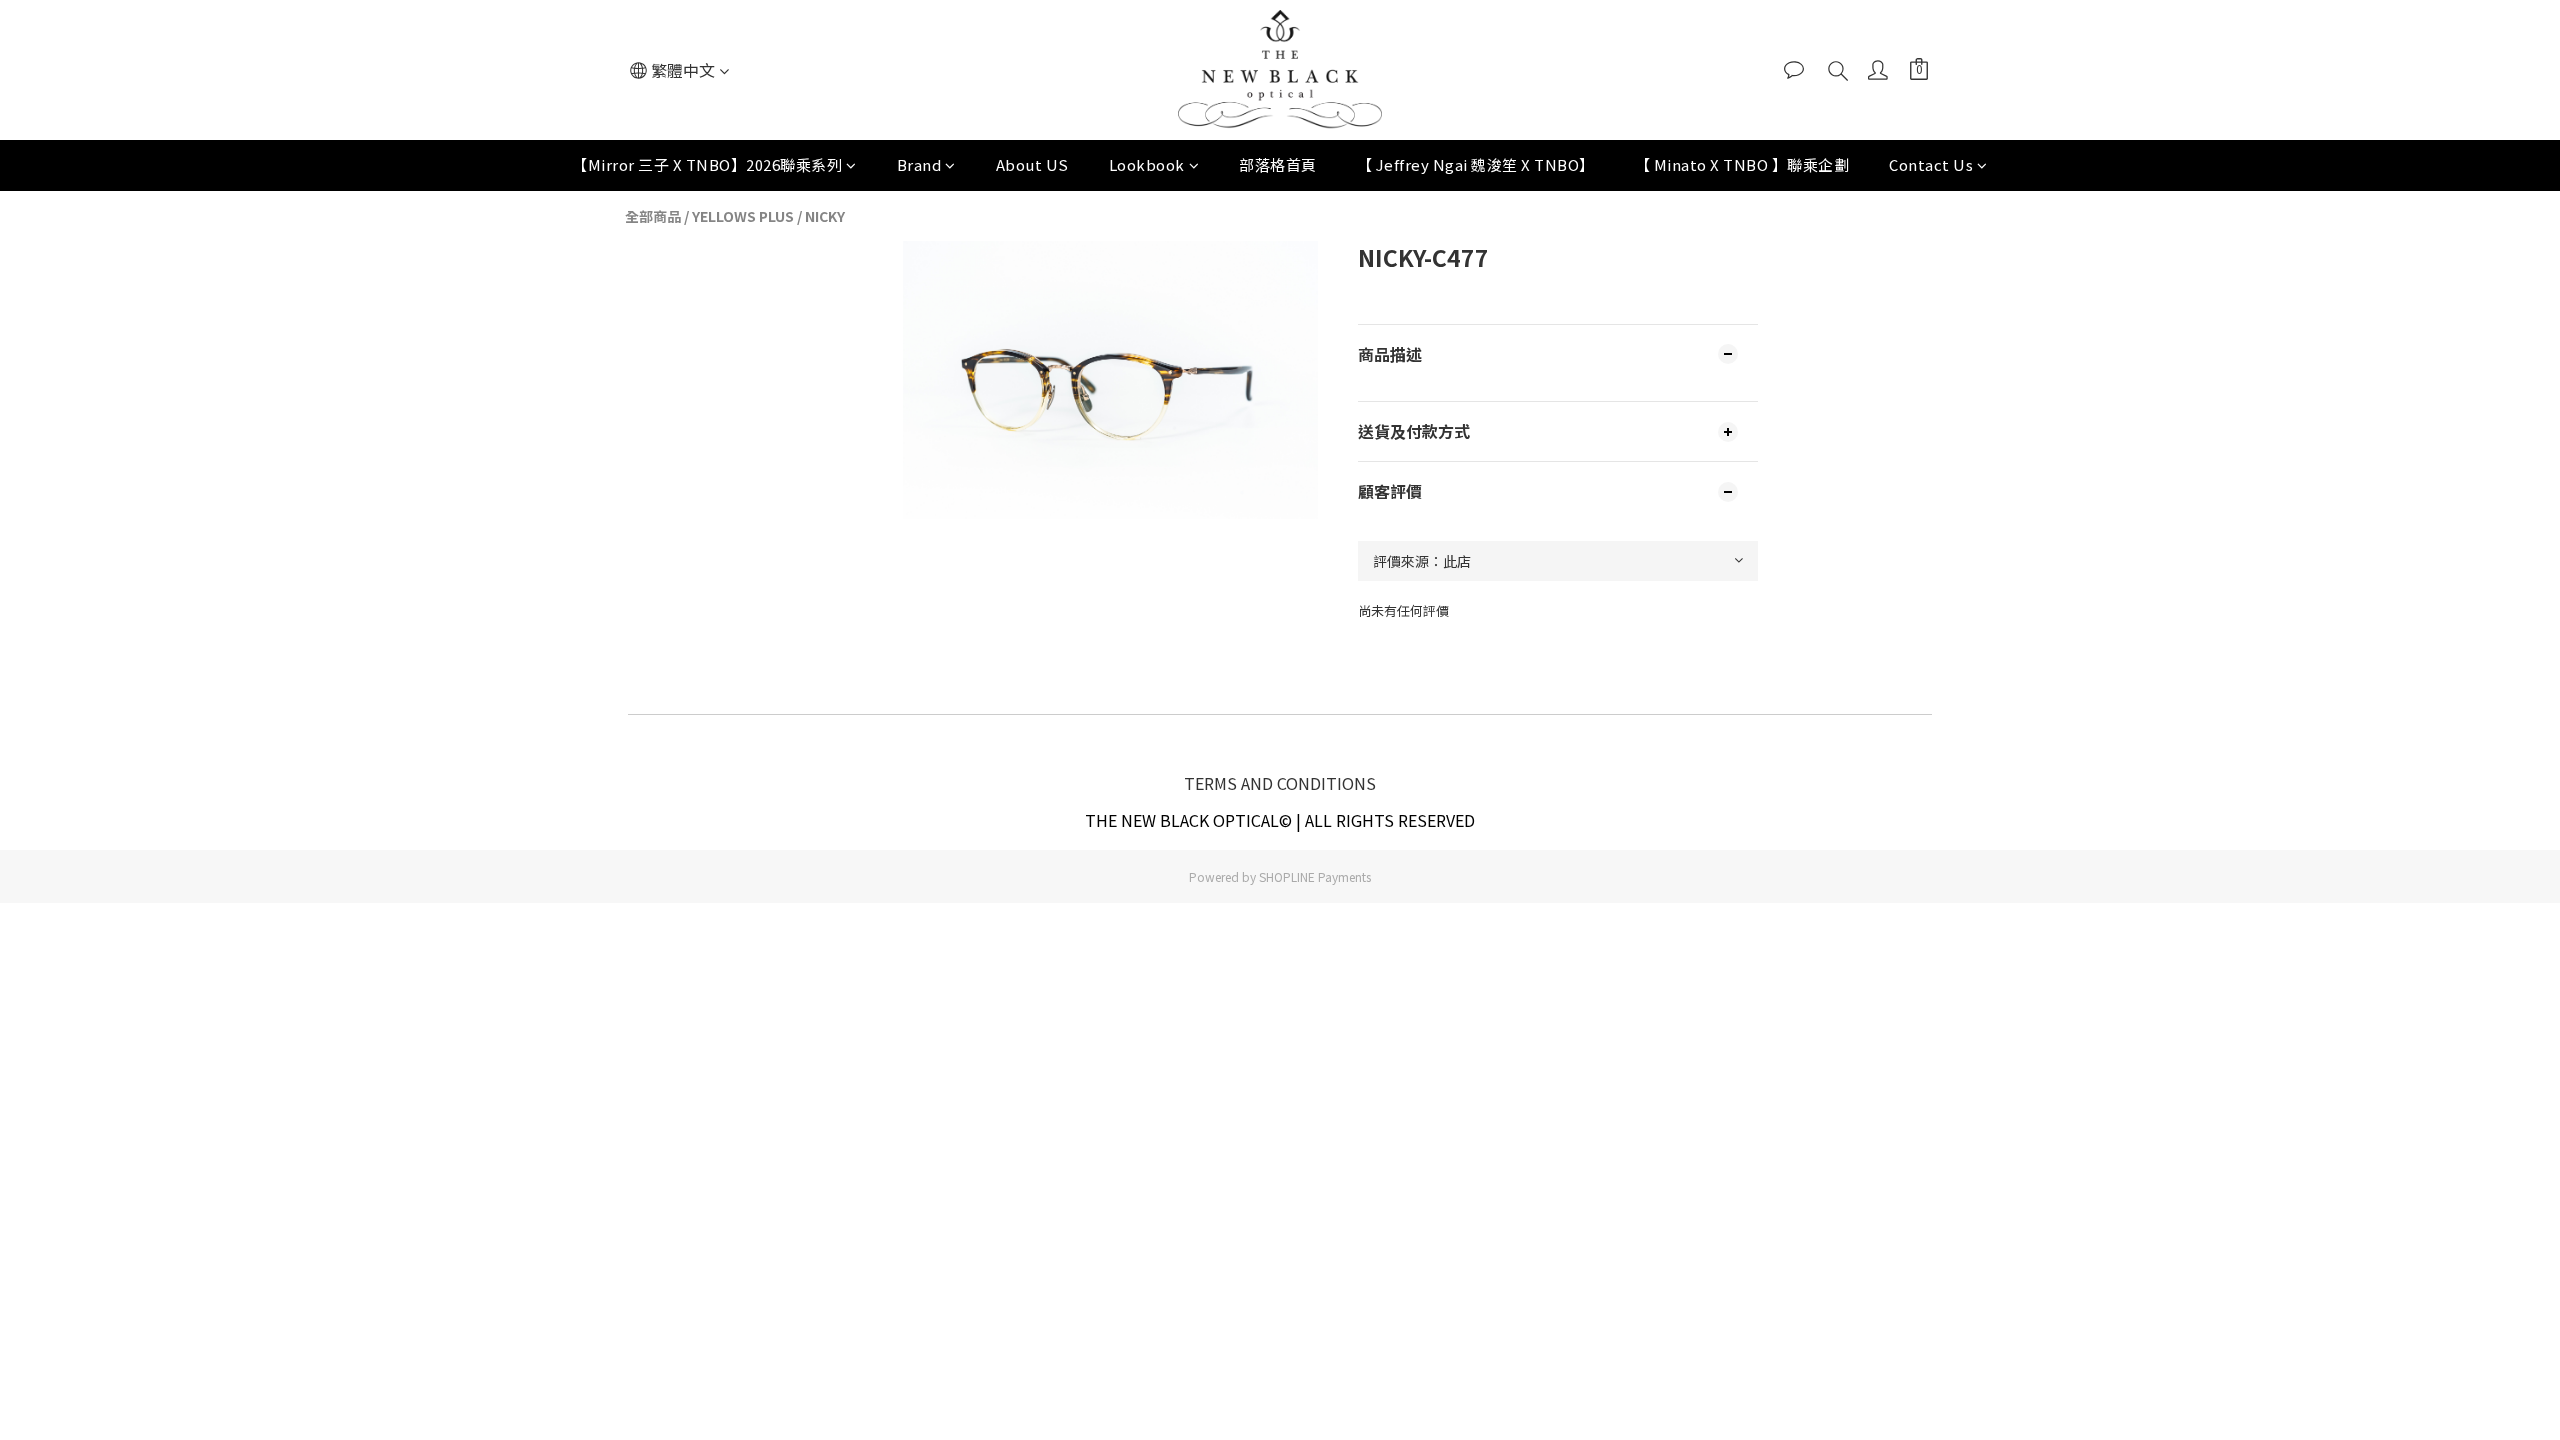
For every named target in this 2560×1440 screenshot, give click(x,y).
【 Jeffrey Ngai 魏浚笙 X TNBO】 (1476, 164)
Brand (919, 164)
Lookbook (1147, 164)
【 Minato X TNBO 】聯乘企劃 (1742, 164)
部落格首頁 (1278, 164)
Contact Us (1931, 164)
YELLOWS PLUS (743, 216)
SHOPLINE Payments (1315, 876)
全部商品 (653, 216)
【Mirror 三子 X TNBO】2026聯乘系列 (707, 164)
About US (1032, 164)
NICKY (825, 216)
